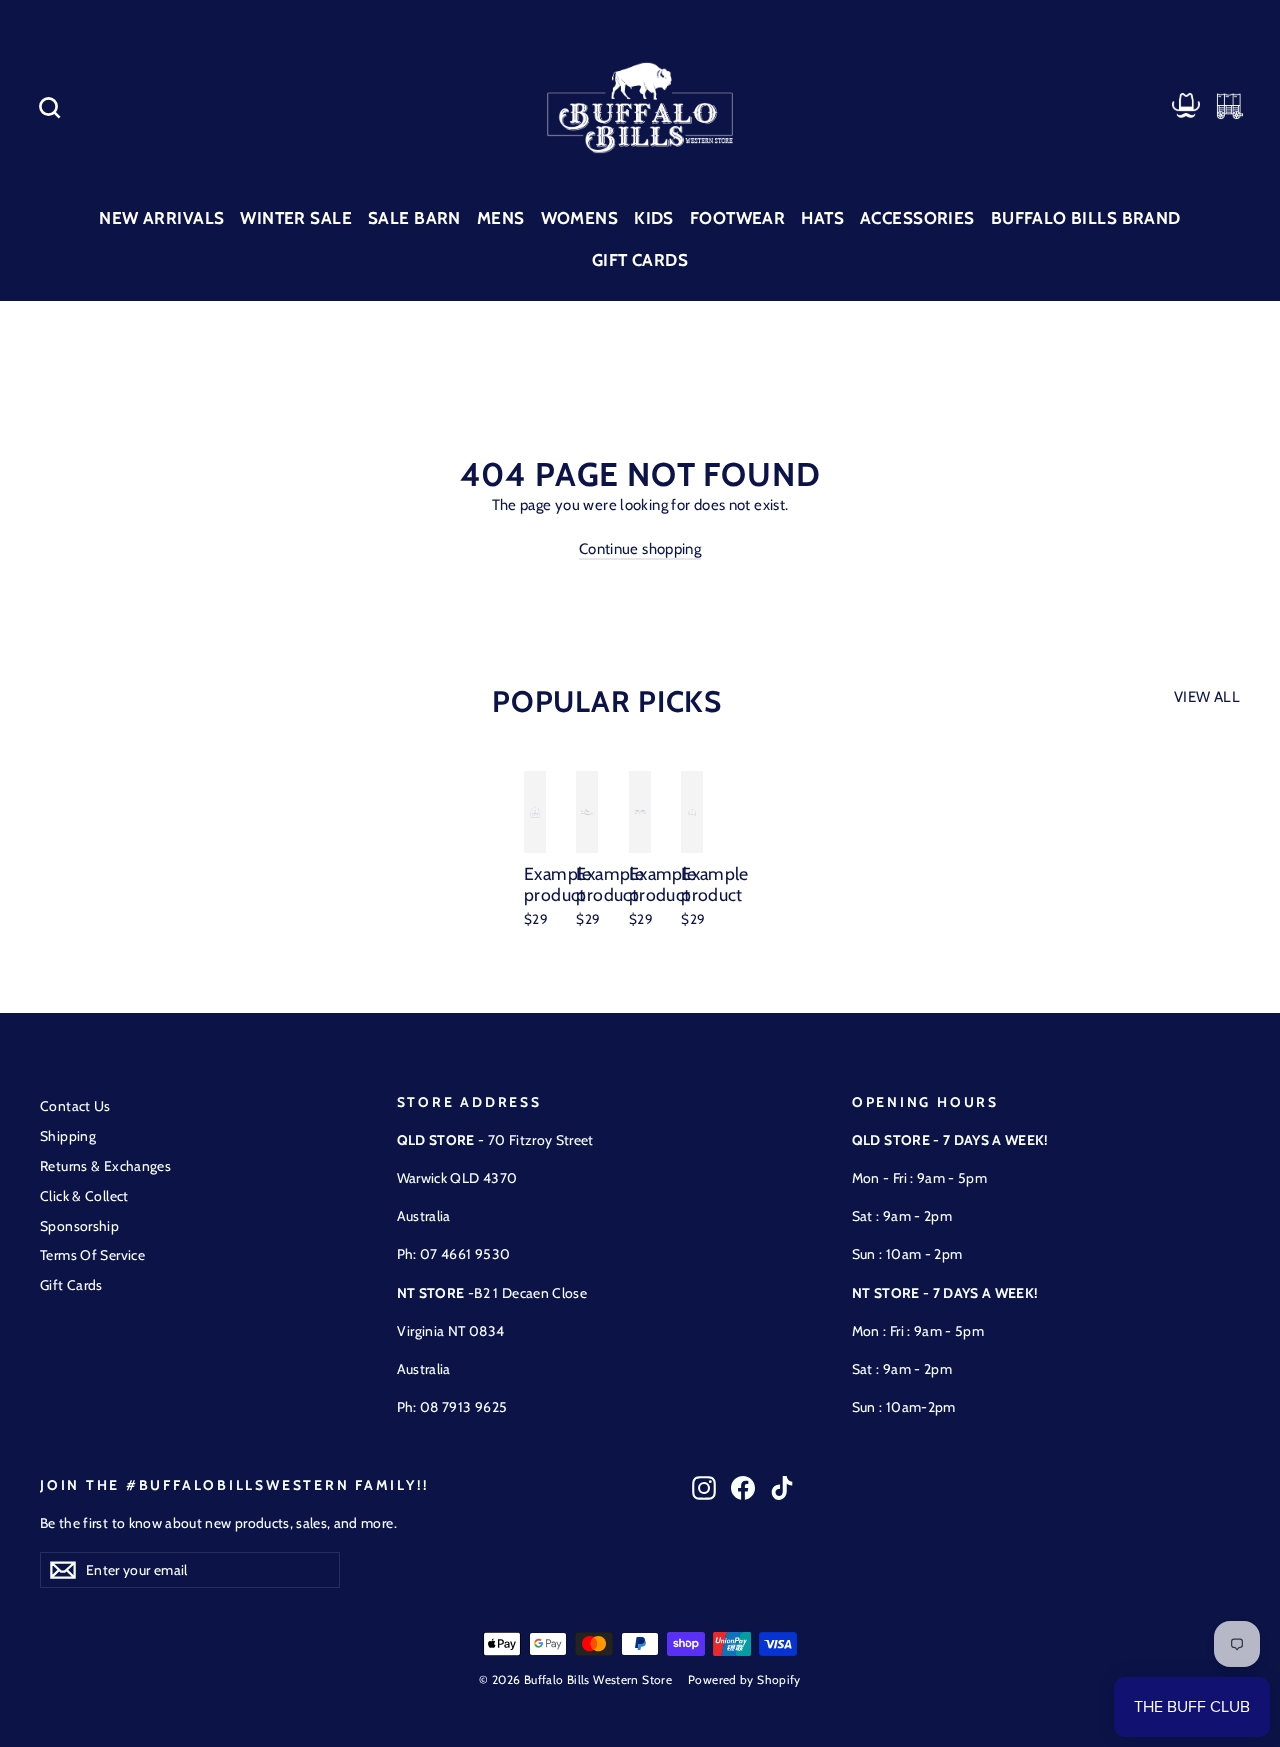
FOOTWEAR (737, 218)
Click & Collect (84, 1196)
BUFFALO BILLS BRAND (1086, 218)
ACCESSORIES (917, 218)
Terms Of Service (92, 1255)
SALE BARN (414, 218)
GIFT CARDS (640, 260)
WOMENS (580, 218)
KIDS (654, 218)
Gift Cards (71, 1285)
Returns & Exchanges (105, 1166)
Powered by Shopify (744, 1679)
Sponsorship (79, 1226)
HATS (822, 218)
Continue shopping (640, 549)
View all (1207, 697)
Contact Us (75, 1106)
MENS (501, 218)
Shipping (68, 1136)
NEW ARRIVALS (161, 218)
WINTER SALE (296, 218)
